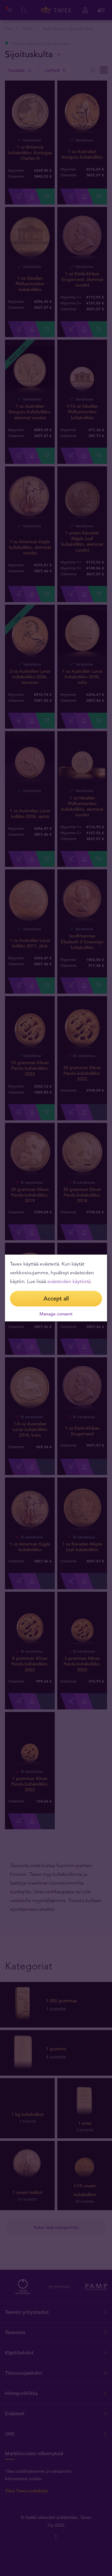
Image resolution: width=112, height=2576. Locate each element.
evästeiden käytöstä (69, 1281)
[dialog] (56, 1288)
